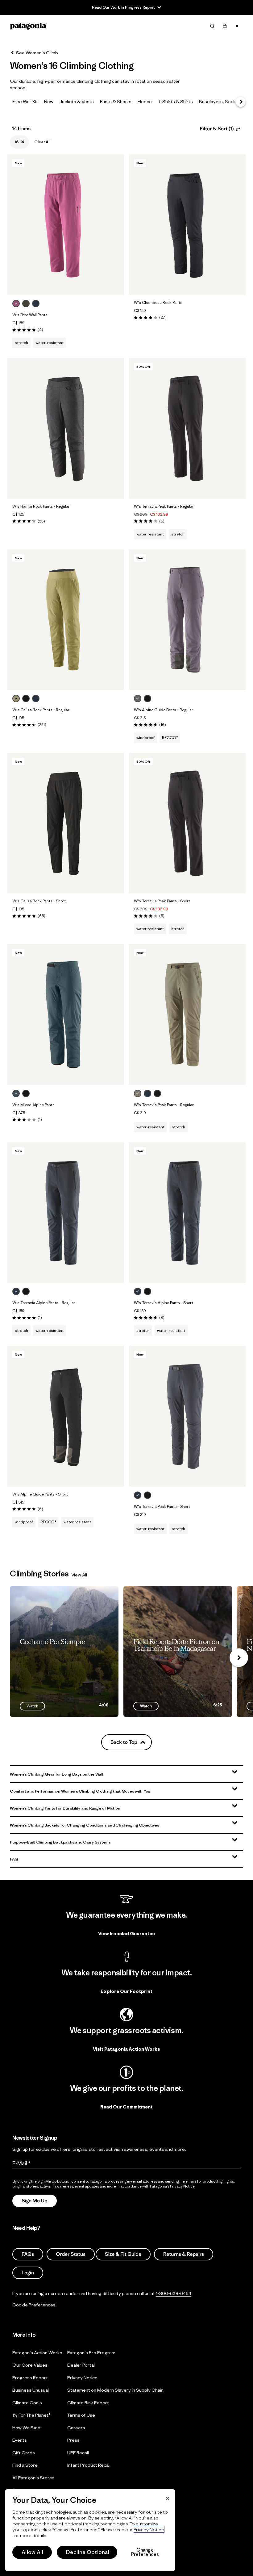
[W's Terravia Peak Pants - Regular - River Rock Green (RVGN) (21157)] (187, 1014)
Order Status (71, 2255)
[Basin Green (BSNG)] (26, 304)
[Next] (241, 102)
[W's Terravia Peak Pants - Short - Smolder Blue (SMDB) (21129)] (187, 1416)
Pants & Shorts (116, 101)
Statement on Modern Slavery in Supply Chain (115, 2390)
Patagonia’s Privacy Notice (172, 2186)
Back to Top (124, 1742)
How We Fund (26, 2428)
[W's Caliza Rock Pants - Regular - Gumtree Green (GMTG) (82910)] (66, 620)
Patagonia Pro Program (91, 2353)
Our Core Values (30, 2365)
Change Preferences (145, 2552)
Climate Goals (27, 2403)
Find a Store (25, 2465)
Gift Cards (24, 2453)
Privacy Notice (82, 2378)
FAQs (28, 2255)
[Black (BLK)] (26, 699)
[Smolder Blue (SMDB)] (36, 304)
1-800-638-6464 (174, 2294)
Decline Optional (88, 2552)
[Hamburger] (237, 26)
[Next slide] (239, 1658)
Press (73, 2440)
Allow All (32, 2552)
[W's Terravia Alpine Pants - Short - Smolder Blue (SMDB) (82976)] (187, 1212)
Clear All (42, 142)
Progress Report (30, 2378)
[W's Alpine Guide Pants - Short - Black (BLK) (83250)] (66, 1416)
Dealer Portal (81, 2365)
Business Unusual (31, 2390)
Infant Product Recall (89, 2465)
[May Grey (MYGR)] (138, 699)
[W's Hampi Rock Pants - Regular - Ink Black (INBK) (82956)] (66, 428)
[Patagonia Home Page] (28, 26)
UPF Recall (78, 2453)
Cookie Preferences (34, 2305)
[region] (90, 2530)
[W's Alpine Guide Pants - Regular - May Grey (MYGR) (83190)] (187, 620)
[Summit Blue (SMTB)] (16, 1093)
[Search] (212, 26)
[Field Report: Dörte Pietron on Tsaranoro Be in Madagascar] (178, 1651)
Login (28, 2273)
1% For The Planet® (31, 2415)
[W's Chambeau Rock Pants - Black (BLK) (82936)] (187, 225)
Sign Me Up (35, 2201)
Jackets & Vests (77, 101)
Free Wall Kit (25, 101)
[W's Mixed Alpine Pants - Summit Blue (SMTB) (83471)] (66, 1014)
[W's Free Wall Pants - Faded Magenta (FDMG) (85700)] (66, 225)
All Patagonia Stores (33, 2478)
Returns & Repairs (184, 2255)
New (49, 101)
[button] (126, 1774)
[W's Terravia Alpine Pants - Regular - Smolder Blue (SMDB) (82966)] (66, 1212)
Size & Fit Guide (123, 2255)
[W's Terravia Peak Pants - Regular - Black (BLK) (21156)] (187, 428)
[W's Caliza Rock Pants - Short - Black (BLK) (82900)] (66, 823)
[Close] (168, 2498)
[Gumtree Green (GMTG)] (16, 699)
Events (20, 2440)
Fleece (145, 101)
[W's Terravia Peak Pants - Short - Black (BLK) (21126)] (187, 823)
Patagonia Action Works (37, 2353)
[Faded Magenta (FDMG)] (16, 304)
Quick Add (66, 284)
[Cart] (225, 26)
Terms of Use (81, 2415)
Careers (76, 2428)
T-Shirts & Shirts (175, 101)
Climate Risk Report (88, 2403)
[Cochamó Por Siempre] (64, 1651)
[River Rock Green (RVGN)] (138, 1093)
